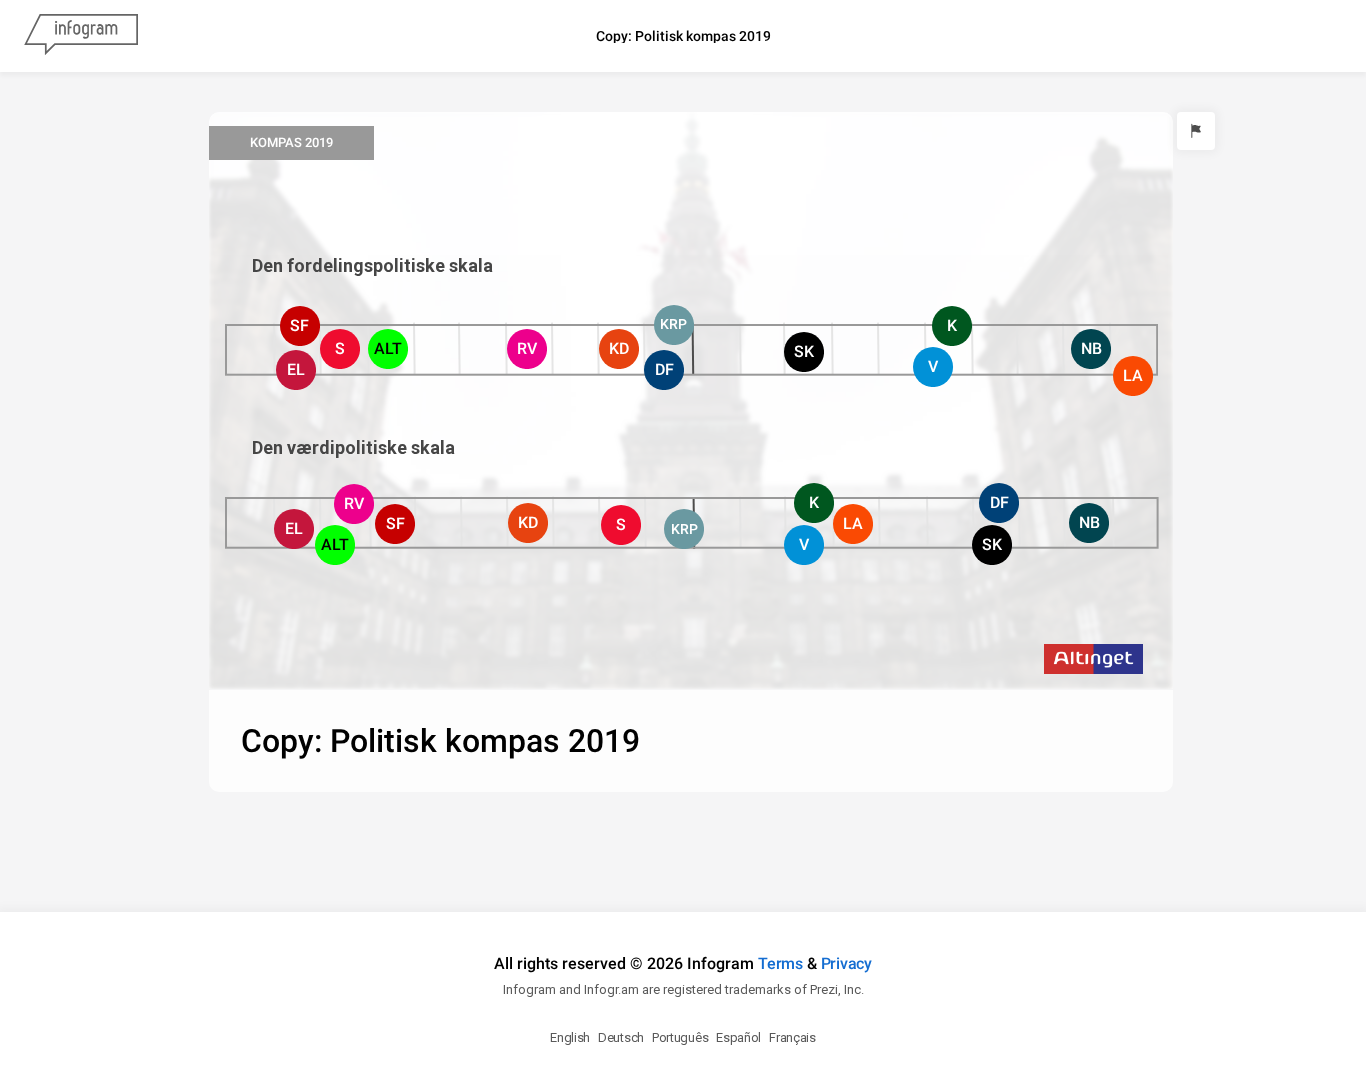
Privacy (846, 963)
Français (792, 1037)
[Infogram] (81, 36)
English (570, 1037)
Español (738, 1037)
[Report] (1196, 131)
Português (680, 1037)
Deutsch (621, 1037)
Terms (780, 963)
